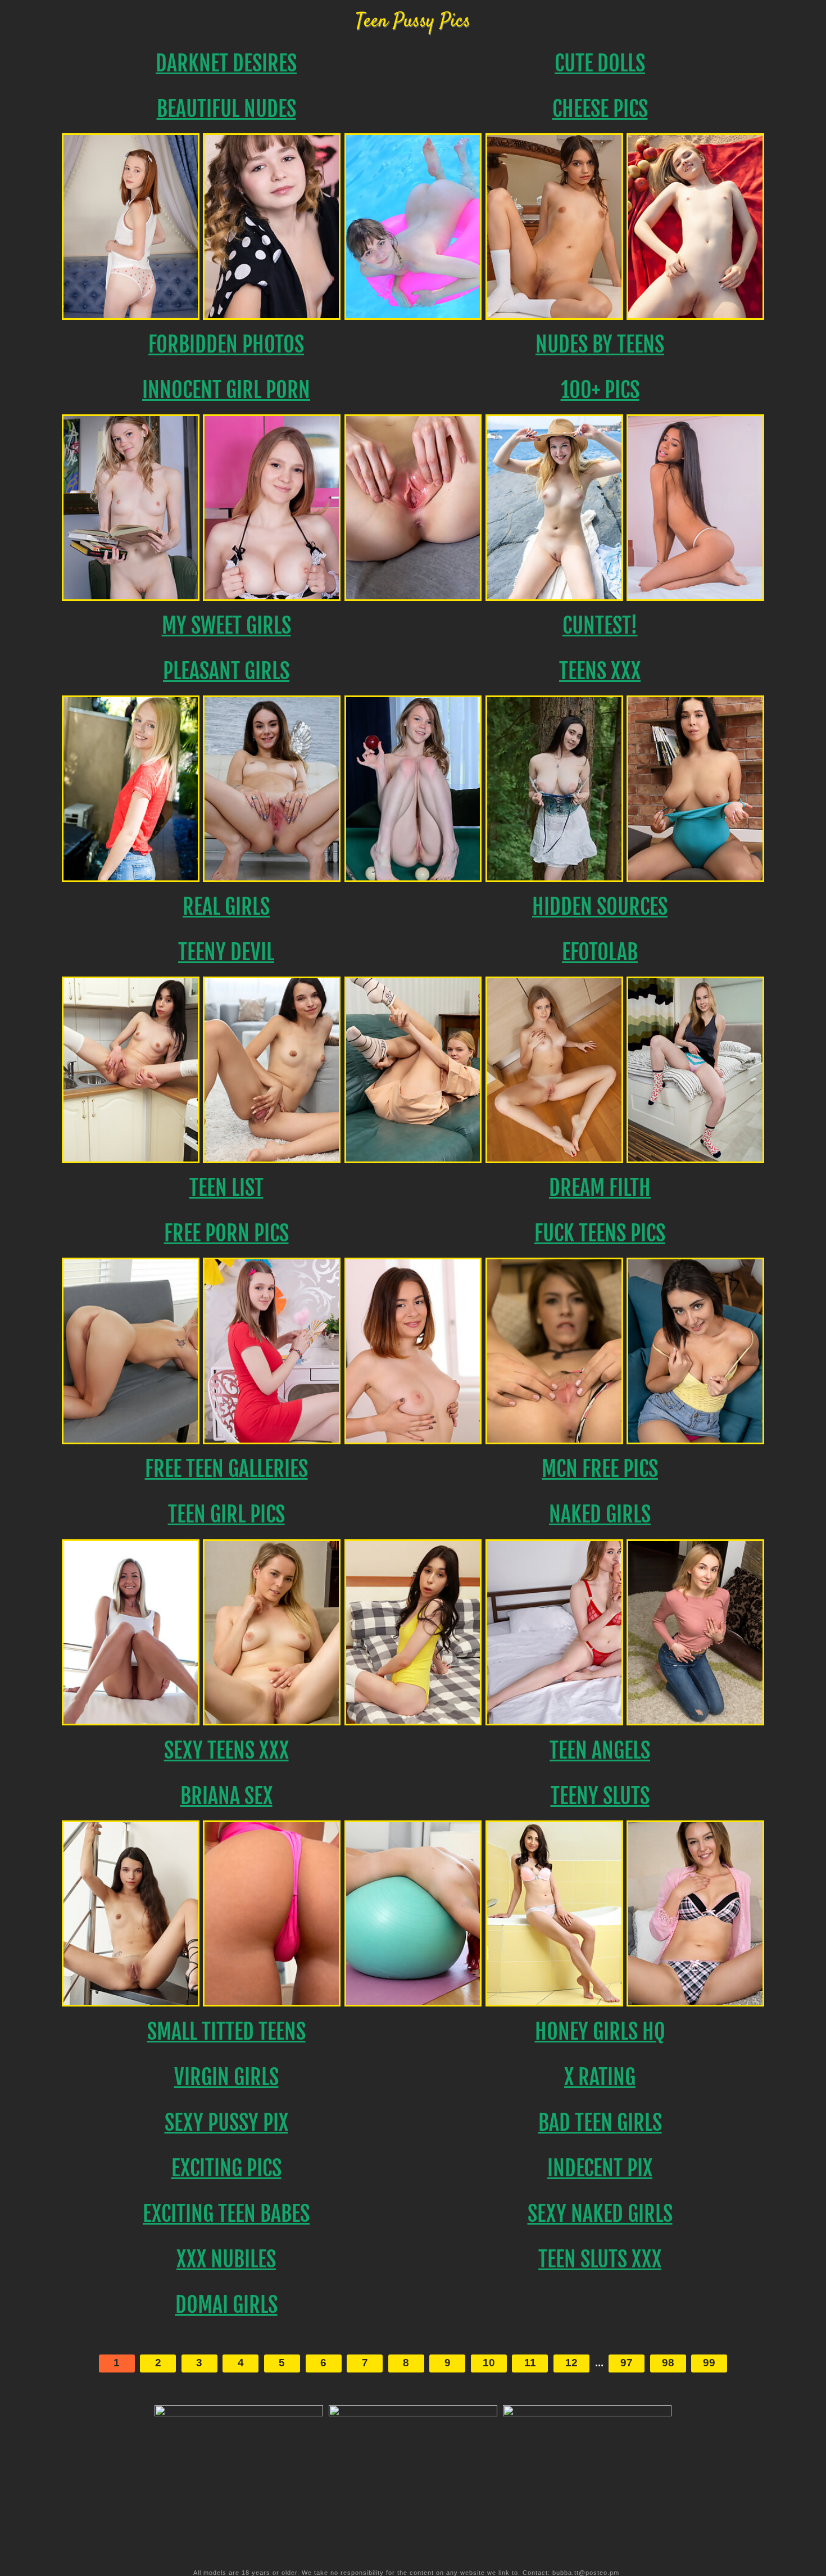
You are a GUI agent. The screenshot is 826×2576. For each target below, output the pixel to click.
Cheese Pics (600, 109)
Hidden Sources (600, 907)
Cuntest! (600, 625)
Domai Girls (226, 2305)
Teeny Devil (226, 952)
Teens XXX (600, 671)
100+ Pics (600, 390)
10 (489, 2363)
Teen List (226, 1188)
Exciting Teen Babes (226, 2214)
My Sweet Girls (226, 625)
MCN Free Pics (600, 1469)
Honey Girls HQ (600, 2032)
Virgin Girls (226, 2077)
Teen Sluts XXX (600, 2259)
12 (571, 2363)
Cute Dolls (600, 63)
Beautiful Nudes (226, 109)
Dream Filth (600, 1188)
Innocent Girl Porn (226, 390)
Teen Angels (600, 1750)
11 (530, 2363)
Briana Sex (226, 1796)
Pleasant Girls (226, 671)
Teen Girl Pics (226, 1514)
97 (627, 2363)
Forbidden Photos (226, 344)
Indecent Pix (600, 2168)
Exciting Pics (226, 2168)
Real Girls (226, 907)
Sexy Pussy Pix (226, 2123)
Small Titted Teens (226, 2032)
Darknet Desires (226, 63)
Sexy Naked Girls (600, 2214)
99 (709, 2363)
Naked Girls (600, 1514)
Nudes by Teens (600, 344)
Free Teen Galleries (226, 1469)
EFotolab (600, 952)
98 (668, 2363)
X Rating (600, 2077)
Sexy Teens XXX (226, 1750)
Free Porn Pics (226, 1233)
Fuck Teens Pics (600, 1233)
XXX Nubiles (226, 2259)
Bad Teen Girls (600, 2123)
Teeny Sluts (600, 1796)
